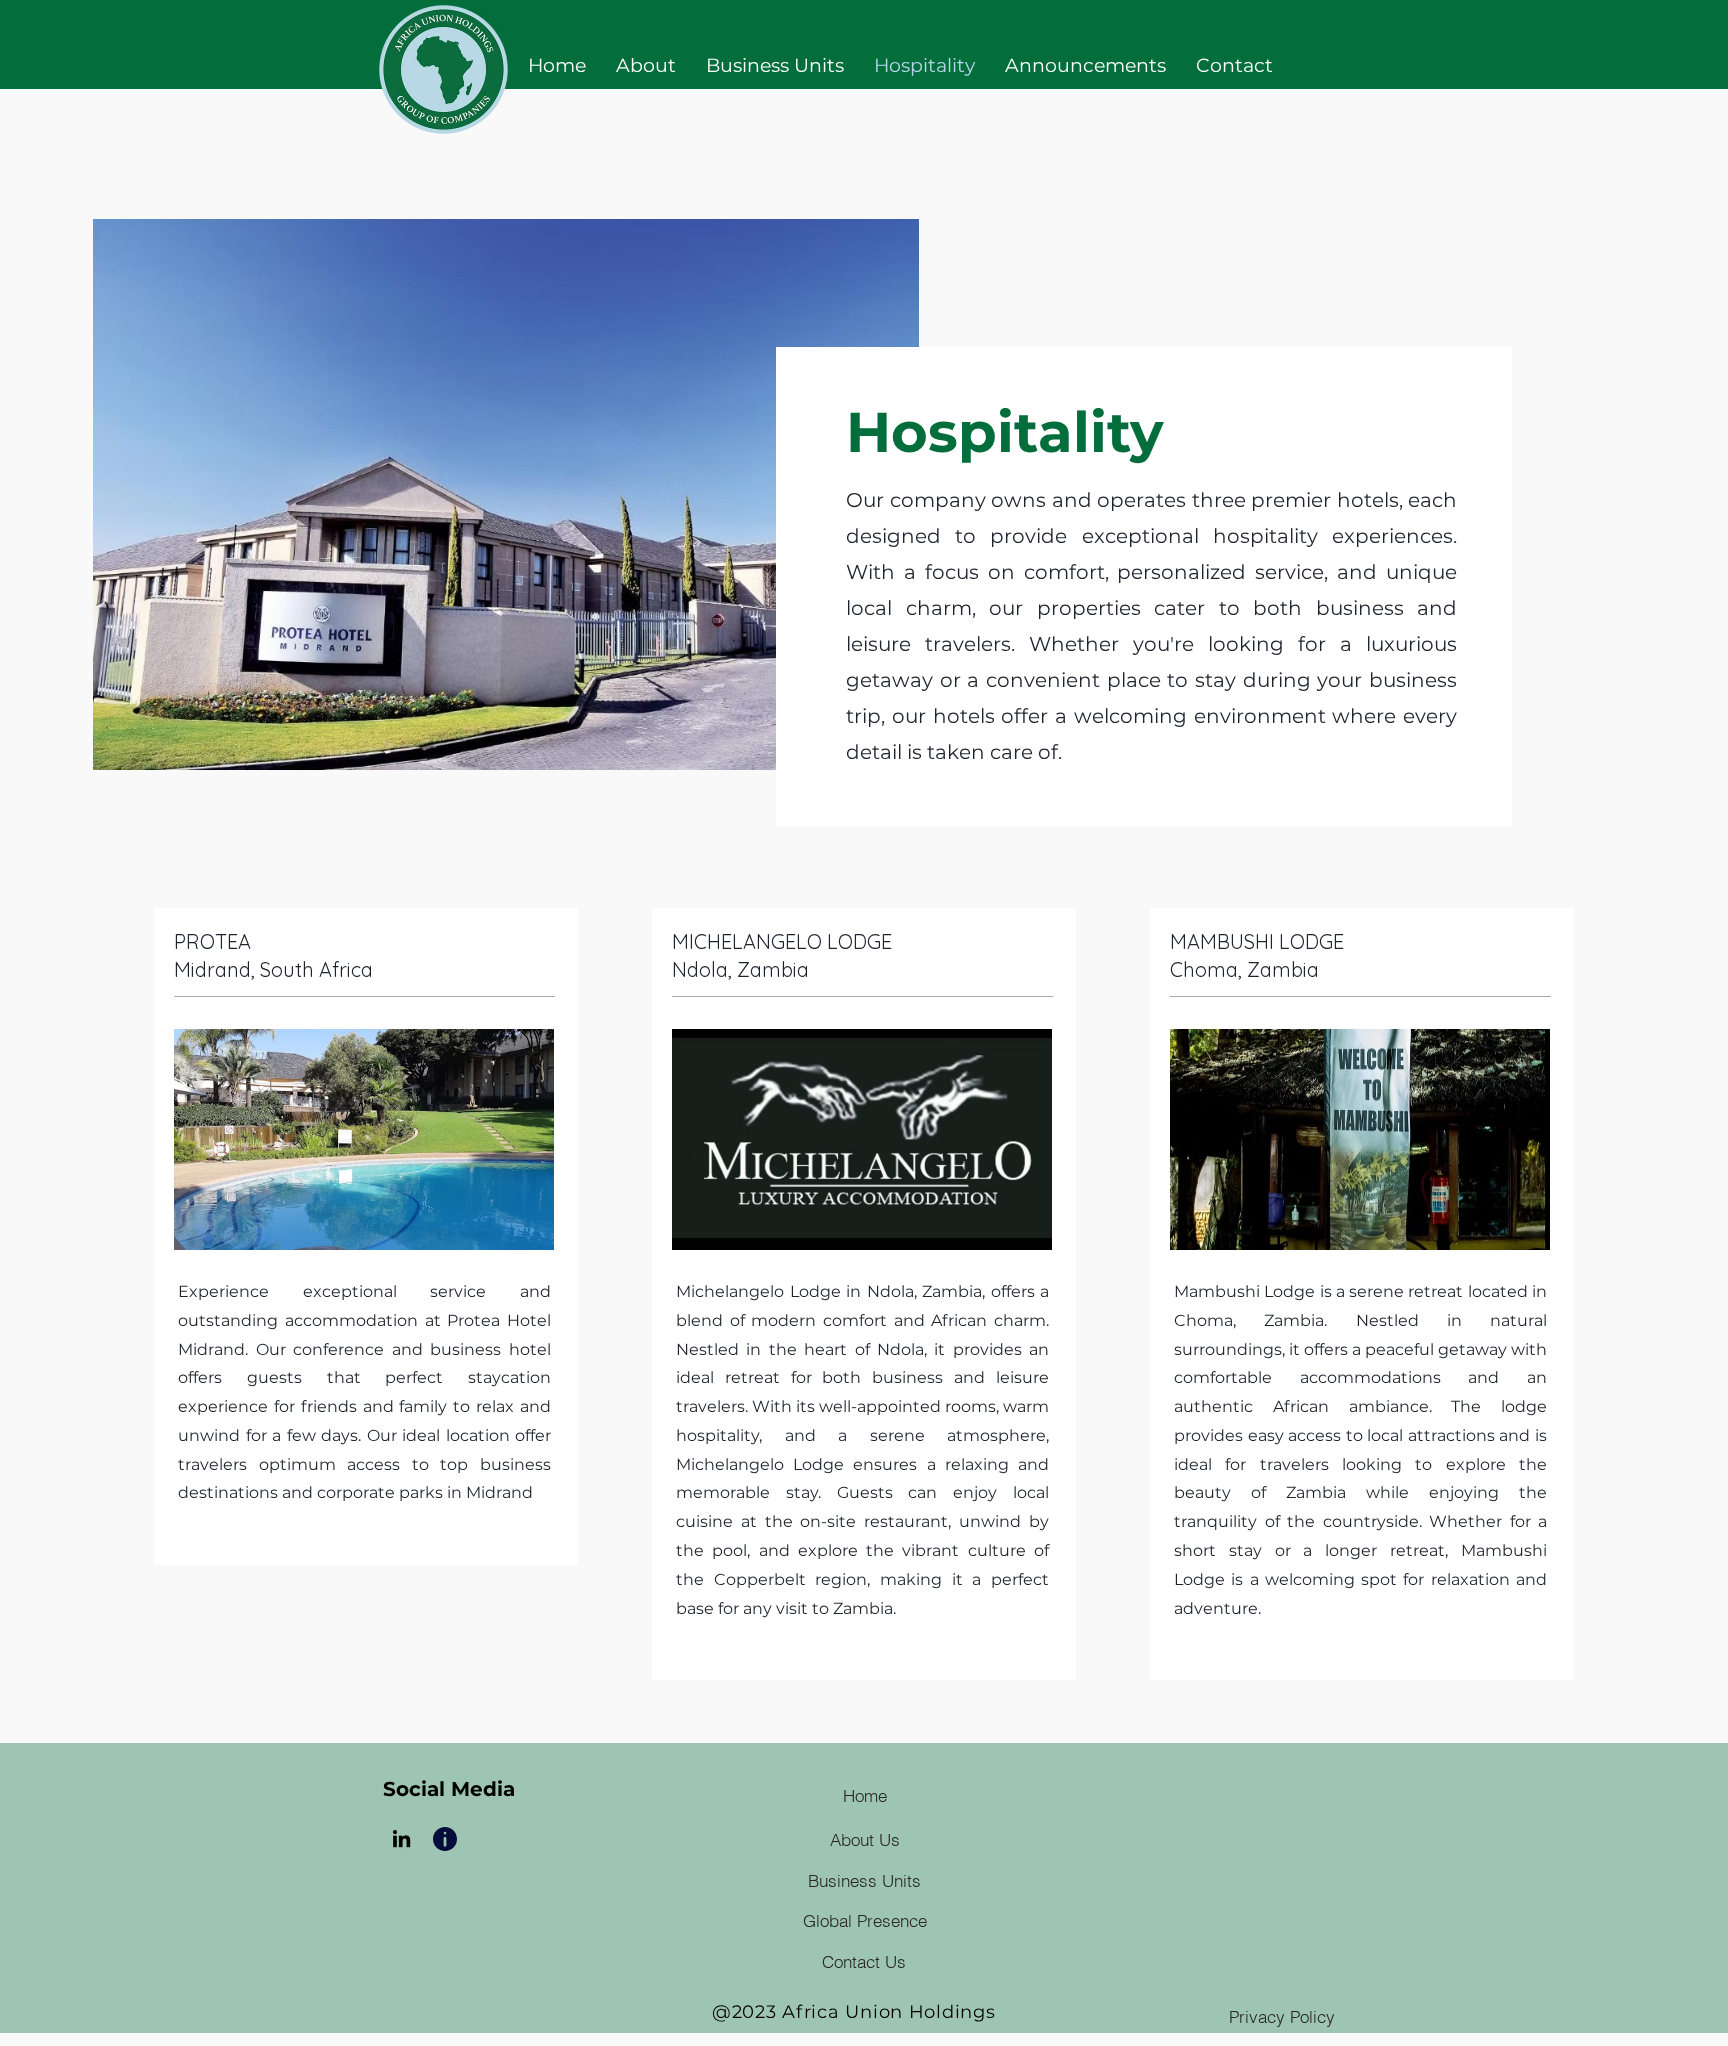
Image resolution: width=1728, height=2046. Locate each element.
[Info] (445, 1838)
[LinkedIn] (401, 1838)
